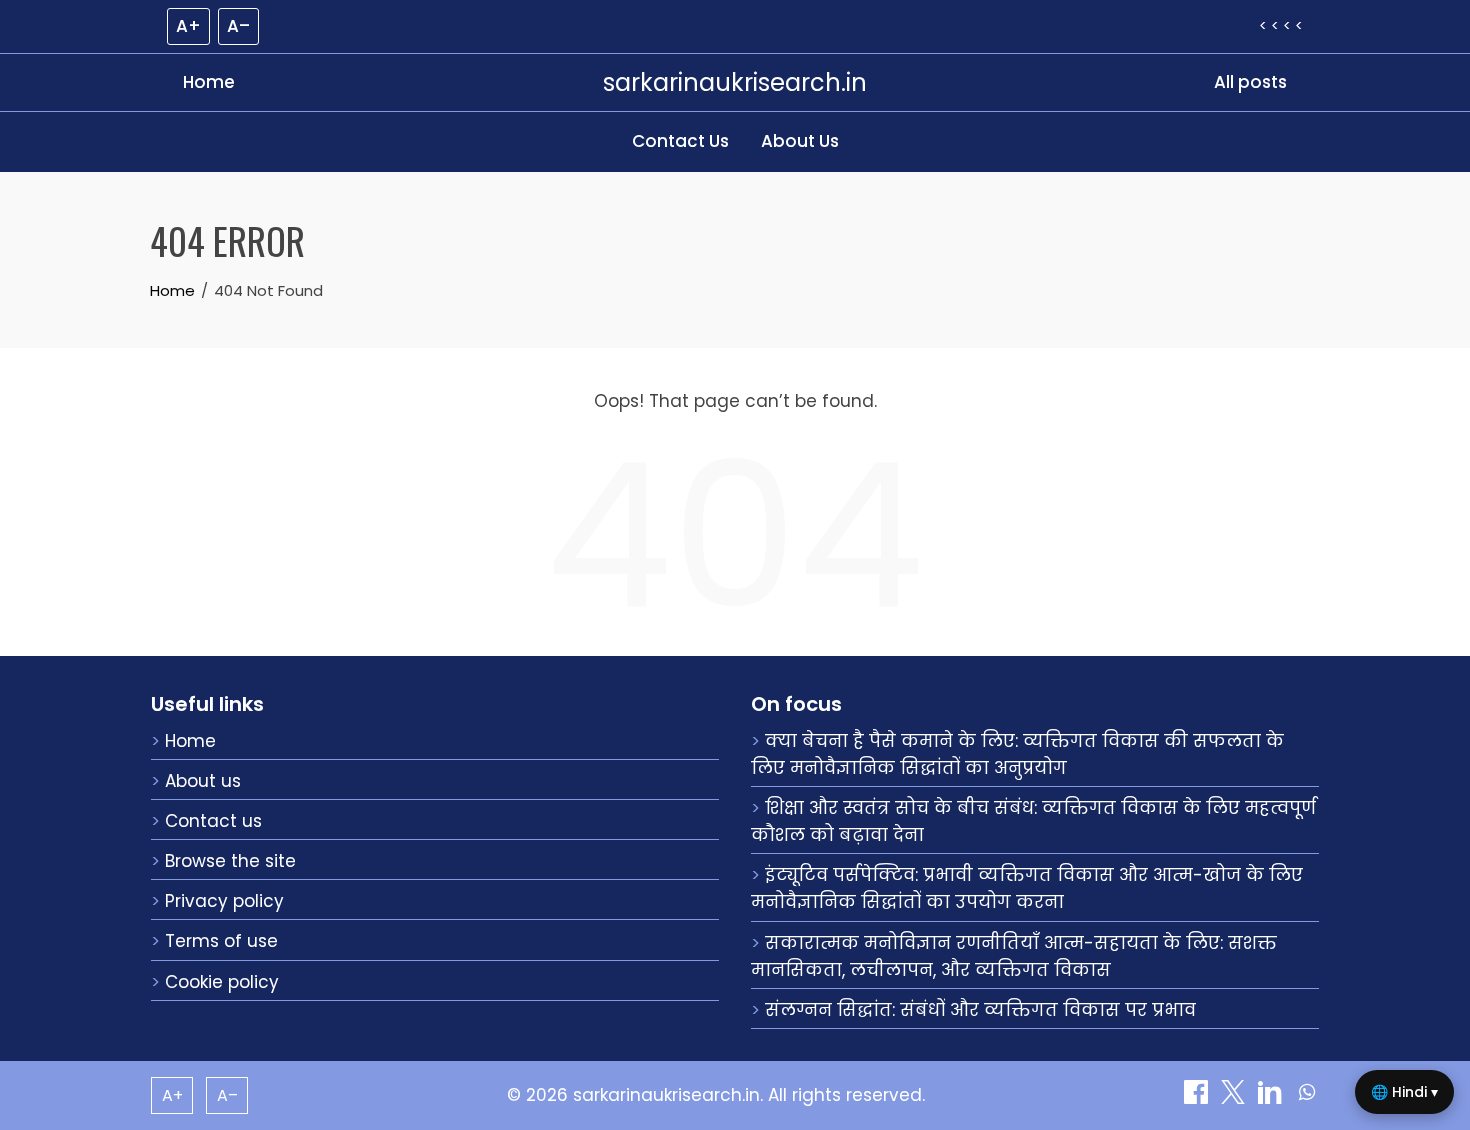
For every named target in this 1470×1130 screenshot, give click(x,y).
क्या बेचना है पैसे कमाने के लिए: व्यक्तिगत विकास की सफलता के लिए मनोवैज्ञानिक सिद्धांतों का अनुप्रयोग (1017, 754)
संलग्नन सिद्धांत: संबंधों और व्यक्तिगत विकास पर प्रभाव (980, 1010)
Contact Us (680, 141)
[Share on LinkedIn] (1272, 1098)
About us (203, 781)
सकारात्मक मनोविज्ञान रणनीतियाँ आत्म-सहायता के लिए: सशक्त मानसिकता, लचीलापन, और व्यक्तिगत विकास (1014, 956)
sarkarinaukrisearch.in (735, 82)
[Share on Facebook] (1198, 1098)
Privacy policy (224, 901)
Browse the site (230, 861)
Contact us (213, 821)
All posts (1250, 82)
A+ (188, 26)
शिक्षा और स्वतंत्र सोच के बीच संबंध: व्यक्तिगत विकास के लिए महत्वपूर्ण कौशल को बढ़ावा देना (1033, 821)
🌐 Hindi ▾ (1404, 1092)
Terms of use (221, 941)
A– (238, 26)
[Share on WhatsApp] (1307, 1098)
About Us (800, 141)
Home (209, 82)
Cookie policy (222, 982)
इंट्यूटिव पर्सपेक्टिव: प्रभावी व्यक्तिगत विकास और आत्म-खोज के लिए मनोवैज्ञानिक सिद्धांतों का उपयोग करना (1027, 888)
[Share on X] (1235, 1098)
